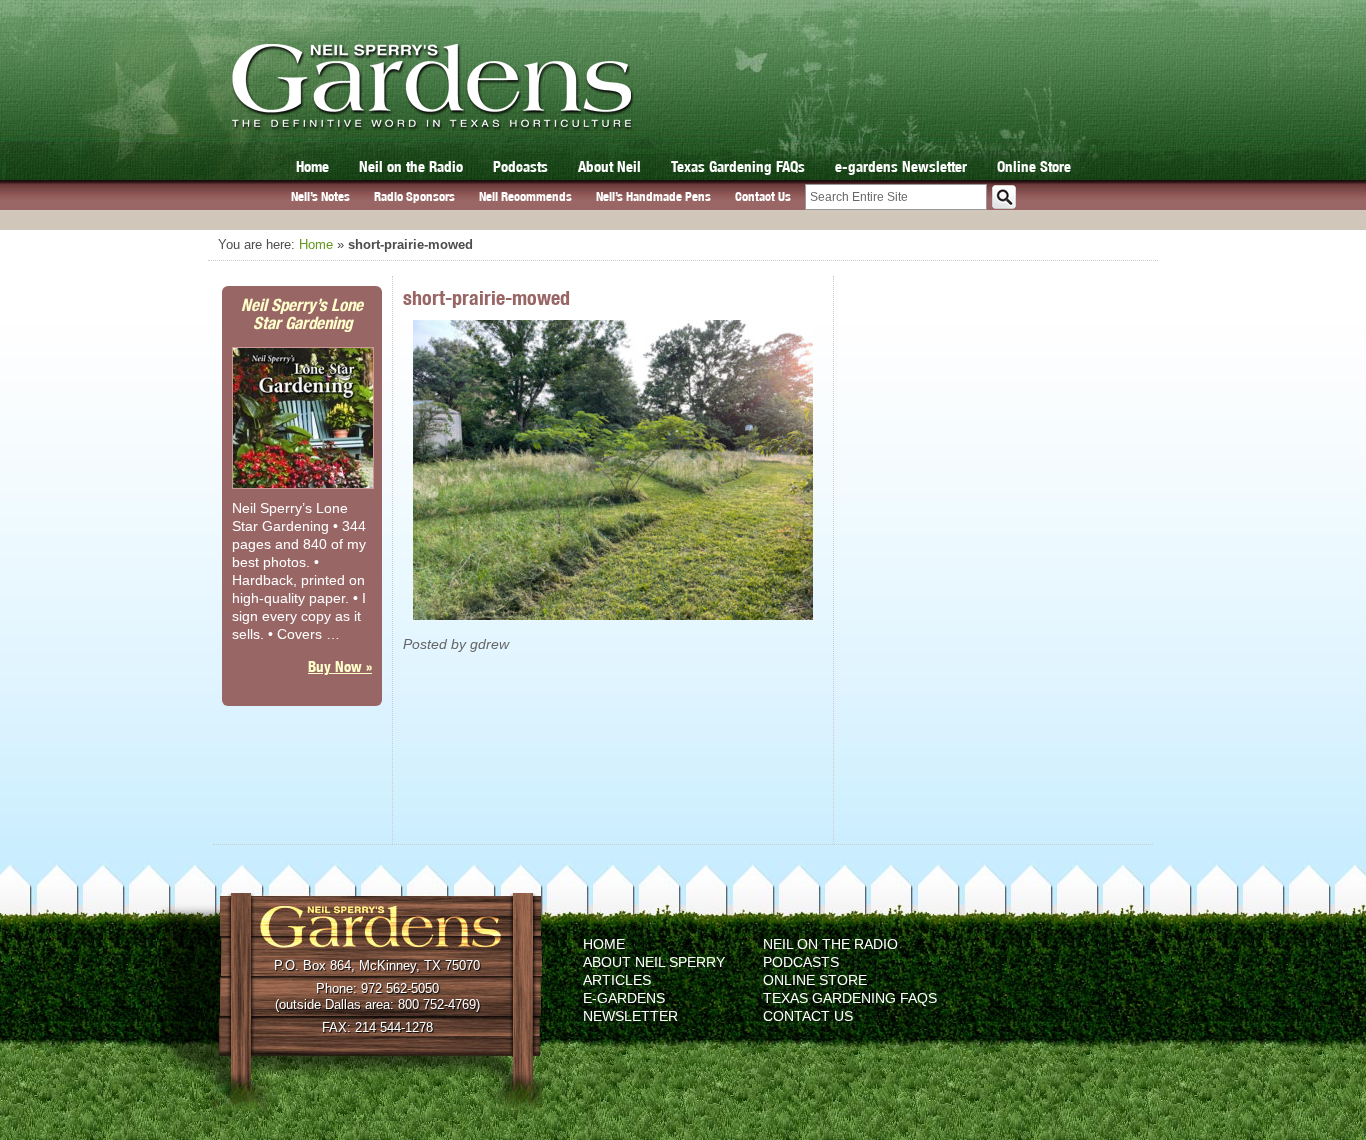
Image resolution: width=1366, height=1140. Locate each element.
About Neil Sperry (654, 962)
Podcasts (520, 166)
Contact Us (763, 196)
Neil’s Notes (320, 196)
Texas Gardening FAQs (738, 166)
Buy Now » (340, 666)
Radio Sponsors (414, 196)
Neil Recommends (525, 196)
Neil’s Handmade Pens (653, 196)
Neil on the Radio (411, 166)
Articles (617, 980)
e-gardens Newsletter (901, 166)
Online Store (1034, 166)
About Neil (609, 166)
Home (312, 166)
